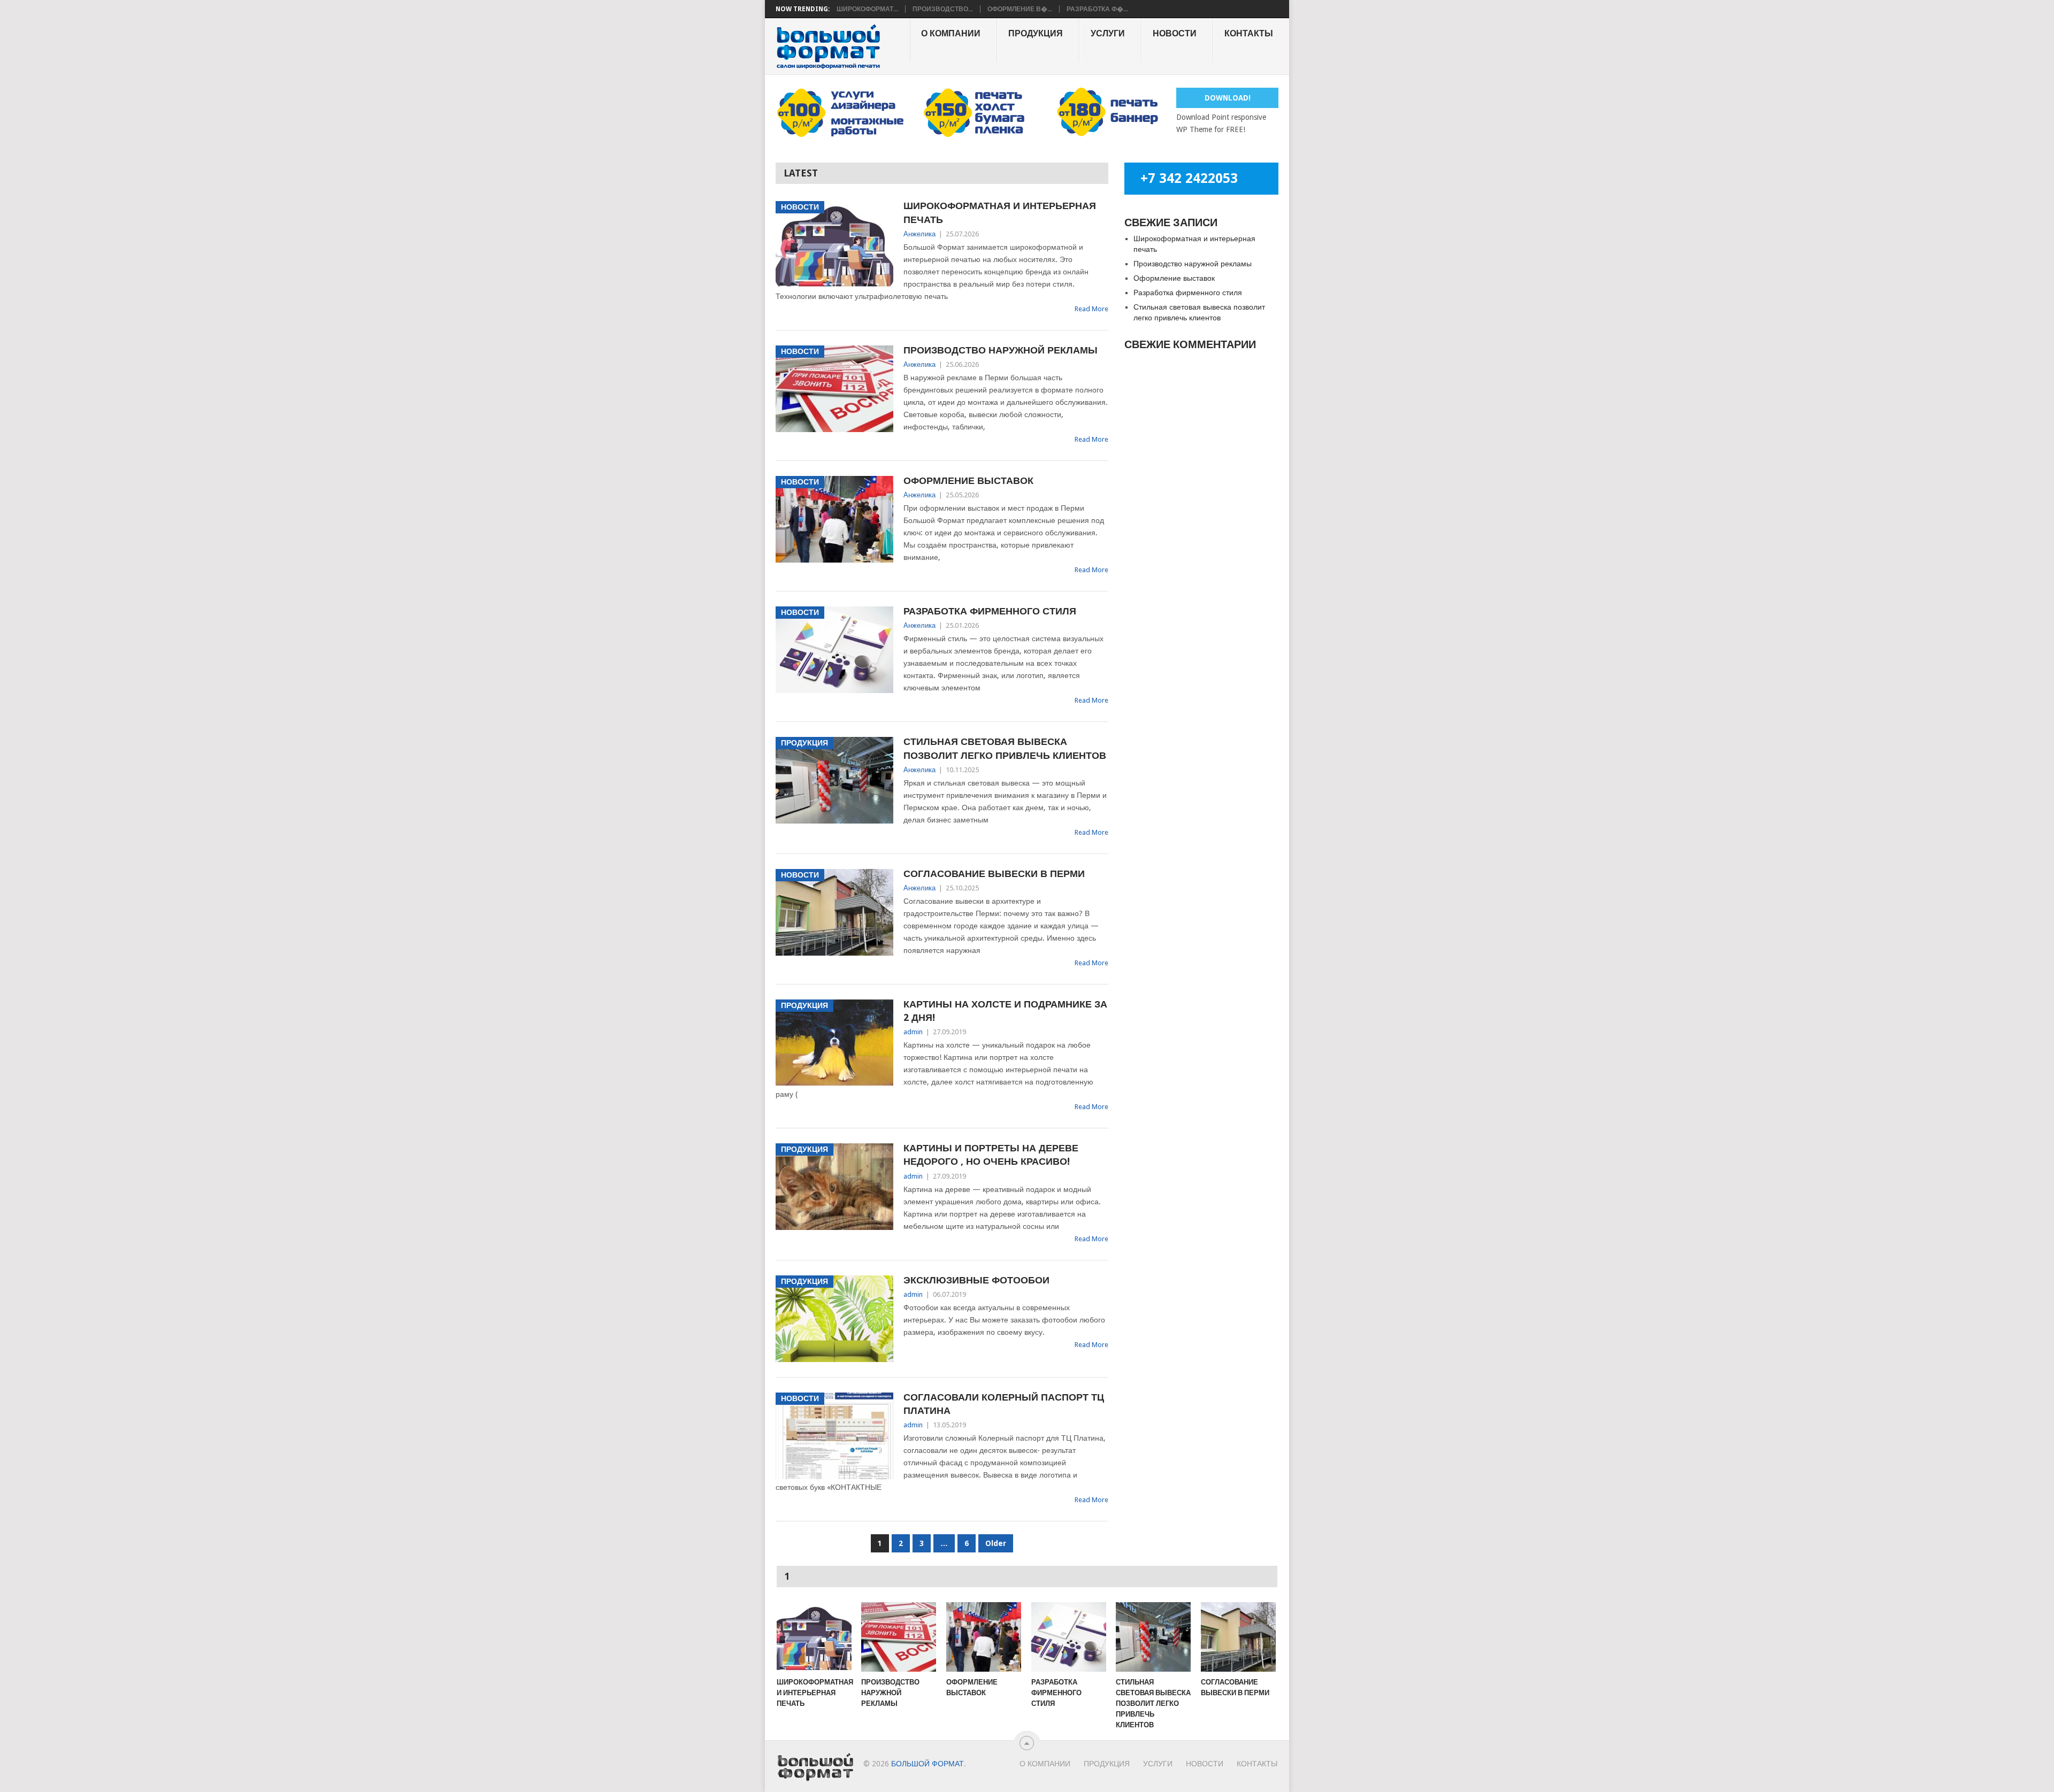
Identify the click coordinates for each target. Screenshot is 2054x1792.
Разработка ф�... (1097, 9)
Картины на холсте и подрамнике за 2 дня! (1005, 1011)
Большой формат (928, 1764)
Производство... (943, 9)
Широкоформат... (867, 9)
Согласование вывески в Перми (994, 874)
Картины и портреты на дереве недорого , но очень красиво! (991, 1155)
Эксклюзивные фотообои (976, 1280)
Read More (1091, 309)
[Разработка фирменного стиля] (1069, 1637)
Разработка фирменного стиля (990, 611)
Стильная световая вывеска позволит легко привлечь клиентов (1005, 748)
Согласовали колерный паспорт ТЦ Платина (1004, 1404)
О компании (951, 33)
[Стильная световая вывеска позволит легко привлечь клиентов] (1153, 1637)
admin (913, 1032)
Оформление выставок (968, 480)
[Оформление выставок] (984, 1637)
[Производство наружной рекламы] (899, 1637)
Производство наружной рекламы (1001, 350)
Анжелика (919, 234)
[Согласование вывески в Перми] (1238, 1637)
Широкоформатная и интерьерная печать (1000, 212)
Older (996, 1543)
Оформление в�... (1020, 9)
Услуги (1108, 33)
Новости (1175, 33)
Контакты (1249, 33)
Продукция (1036, 33)
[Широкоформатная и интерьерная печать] (814, 1637)
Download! (1228, 98)
